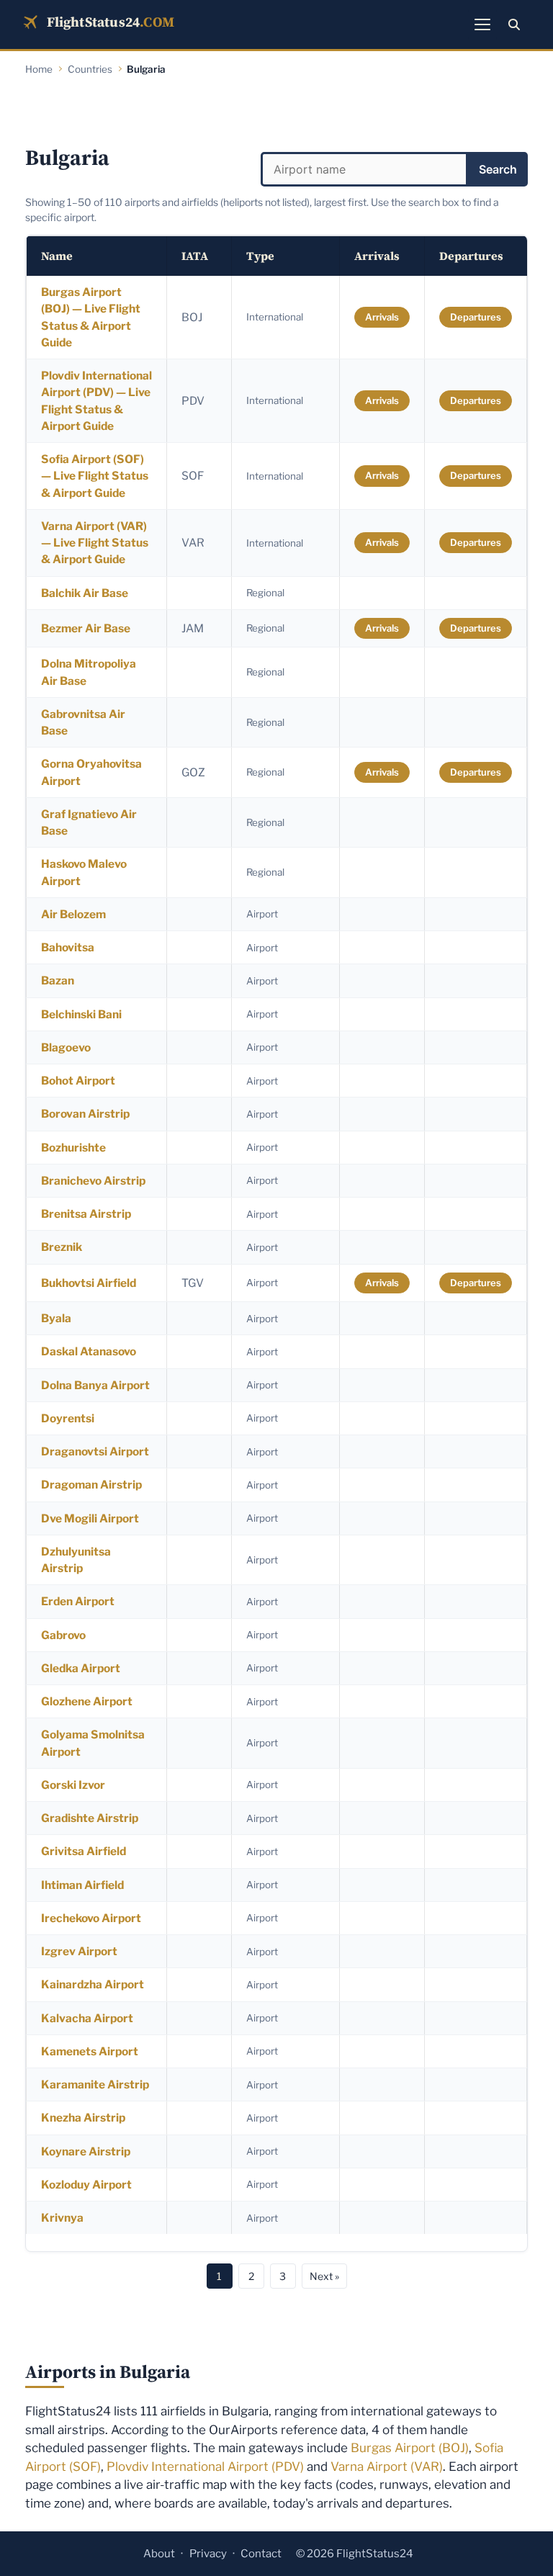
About (159, 2554)
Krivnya (62, 2218)
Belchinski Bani (81, 1014)
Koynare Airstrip (86, 2151)
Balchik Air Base (85, 593)
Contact (261, 2554)
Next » (324, 2276)
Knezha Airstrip (83, 2118)
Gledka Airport (81, 1668)
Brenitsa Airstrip (86, 1214)
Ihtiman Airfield (82, 1885)
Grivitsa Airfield (84, 1851)
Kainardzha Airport (93, 1984)
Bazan (58, 980)
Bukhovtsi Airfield (89, 1283)
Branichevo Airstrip (93, 1181)
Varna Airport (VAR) (387, 2467)
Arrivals (382, 317)
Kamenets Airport (90, 2051)
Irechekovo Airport (91, 1918)
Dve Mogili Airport (90, 1518)
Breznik (62, 1247)
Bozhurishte (73, 1148)
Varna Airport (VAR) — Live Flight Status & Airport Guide (95, 543)
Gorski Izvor (73, 1785)
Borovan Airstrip (85, 1114)
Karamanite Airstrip (95, 2084)
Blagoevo (66, 1047)
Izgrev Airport (79, 1951)
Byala (56, 1318)
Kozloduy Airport (86, 2185)
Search (498, 169)
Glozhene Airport (87, 1701)
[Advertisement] (276, 112)
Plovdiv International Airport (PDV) (205, 2467)
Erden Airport (78, 1601)
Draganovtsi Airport (95, 1451)
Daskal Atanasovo (89, 1351)
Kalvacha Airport (87, 2018)
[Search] (514, 24)
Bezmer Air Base (86, 628)
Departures (476, 317)
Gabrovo (63, 1635)
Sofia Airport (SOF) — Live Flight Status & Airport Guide (95, 476)
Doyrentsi (68, 1418)
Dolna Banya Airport (95, 1385)
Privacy (208, 2554)
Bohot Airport (78, 1081)
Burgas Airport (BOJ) (410, 2448)
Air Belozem (73, 914)
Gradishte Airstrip (90, 1818)
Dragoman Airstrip (91, 1485)
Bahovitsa (68, 947)
